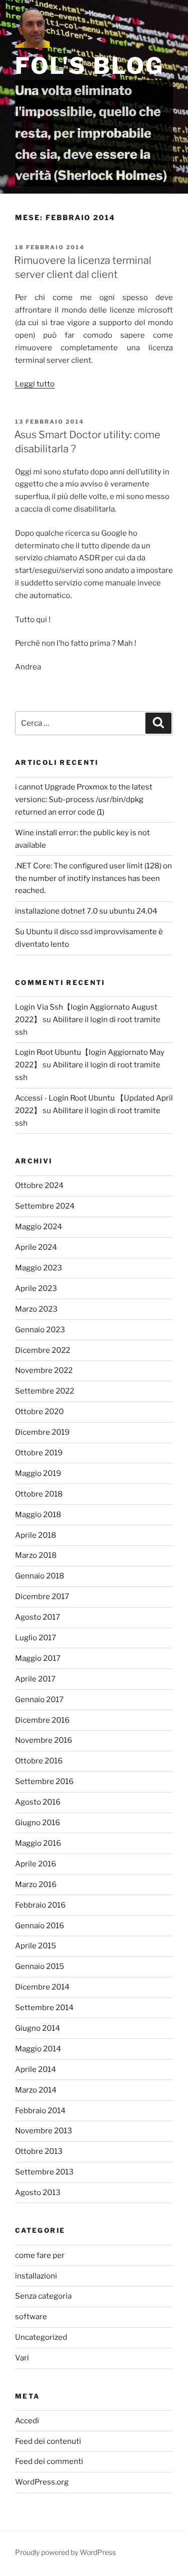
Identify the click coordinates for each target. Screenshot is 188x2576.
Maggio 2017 (38, 1658)
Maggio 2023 (39, 1268)
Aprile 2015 (36, 1946)
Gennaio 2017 (39, 1700)
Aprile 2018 (36, 1535)
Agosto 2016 (38, 1802)
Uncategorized (41, 2337)
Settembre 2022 (45, 1391)
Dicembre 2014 (42, 1987)
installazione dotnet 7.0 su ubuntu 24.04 (86, 911)
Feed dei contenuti (48, 2441)
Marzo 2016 (36, 1885)
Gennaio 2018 (40, 1576)
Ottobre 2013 (39, 2151)
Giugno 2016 (38, 1823)
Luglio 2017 (36, 1638)
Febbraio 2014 (40, 2111)
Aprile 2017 (35, 1679)
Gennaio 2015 (40, 1966)
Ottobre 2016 (39, 1761)
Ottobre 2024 (39, 1185)
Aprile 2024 (36, 1247)
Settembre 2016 (44, 1781)
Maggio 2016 (38, 1843)
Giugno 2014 (38, 2028)
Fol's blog (90, 66)
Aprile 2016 (36, 1864)
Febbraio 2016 (40, 1905)
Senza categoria (43, 2296)
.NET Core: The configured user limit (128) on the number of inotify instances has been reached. (93, 878)
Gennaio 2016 (40, 1926)
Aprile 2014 (36, 2069)
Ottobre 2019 (39, 1453)
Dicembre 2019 (42, 1432)
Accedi (27, 2421)
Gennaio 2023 (40, 1330)
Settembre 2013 (44, 2172)
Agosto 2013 (38, 2193)
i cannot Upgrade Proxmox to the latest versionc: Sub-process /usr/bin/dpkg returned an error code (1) (84, 800)
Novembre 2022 (44, 1370)
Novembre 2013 (44, 2131)
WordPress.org (42, 2482)
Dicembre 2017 (42, 1597)
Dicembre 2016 (42, 1720)
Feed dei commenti (49, 2461)
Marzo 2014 (36, 2090)
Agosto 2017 (38, 1617)
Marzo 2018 (36, 1555)
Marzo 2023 (36, 1309)
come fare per (40, 2255)
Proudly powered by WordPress (65, 2552)
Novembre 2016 (44, 1740)
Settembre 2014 (44, 2008)
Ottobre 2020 (39, 1412)
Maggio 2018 (38, 1515)
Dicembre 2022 (43, 1350)
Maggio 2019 (38, 1473)
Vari (22, 2358)
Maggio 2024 (39, 1227)
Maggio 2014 (38, 2049)
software (31, 2317)
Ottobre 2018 (39, 1494)
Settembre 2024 (45, 1206)
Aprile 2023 (36, 1289)
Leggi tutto (35, 384)
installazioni (36, 2276)
